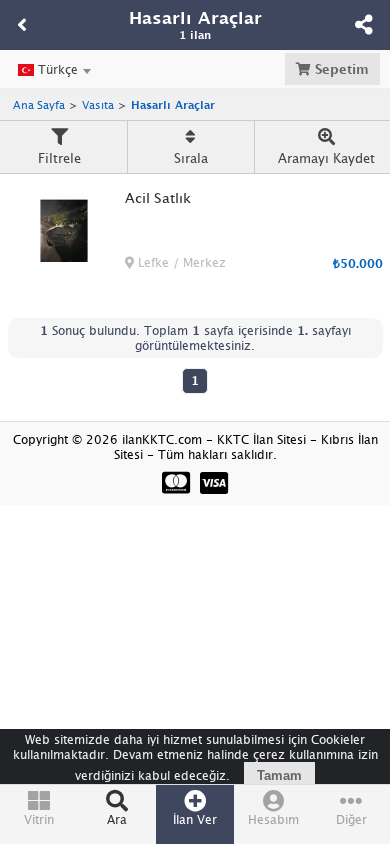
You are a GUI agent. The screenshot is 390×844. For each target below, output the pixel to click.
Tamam (279, 775)
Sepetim (340, 69)
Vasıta (98, 104)
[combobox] (54, 70)
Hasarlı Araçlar (173, 104)
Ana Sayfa (39, 104)
